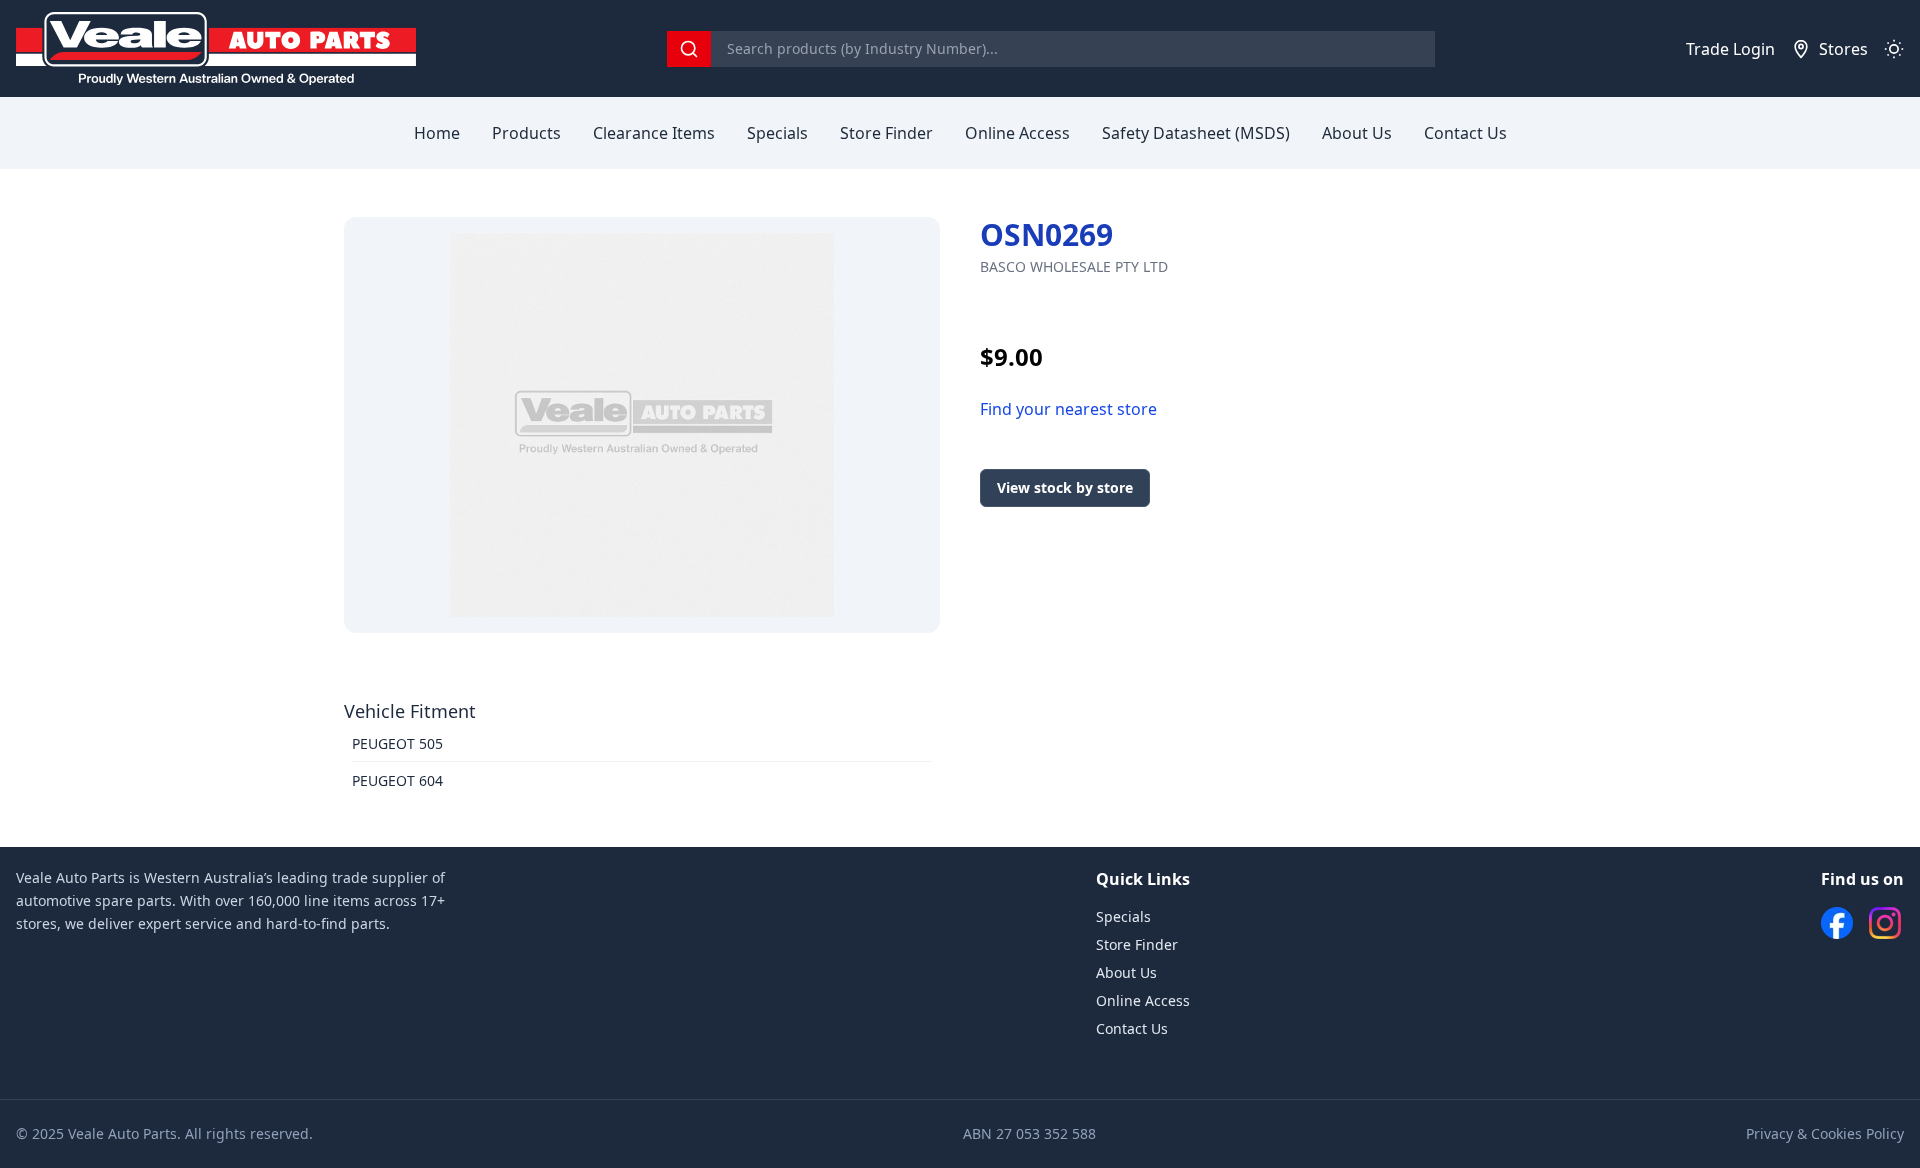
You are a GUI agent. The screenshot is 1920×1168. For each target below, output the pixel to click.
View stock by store (1065, 487)
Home (437, 133)
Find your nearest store (1068, 409)
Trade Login (1730, 49)
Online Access (1017, 133)
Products (526, 133)
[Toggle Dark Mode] (1894, 49)
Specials (777, 133)
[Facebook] (1837, 923)
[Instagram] (1885, 923)
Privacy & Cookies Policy (1825, 1133)
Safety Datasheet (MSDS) (1196, 133)
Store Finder (886, 133)
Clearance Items (654, 133)
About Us (1357, 133)
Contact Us (1465, 133)
